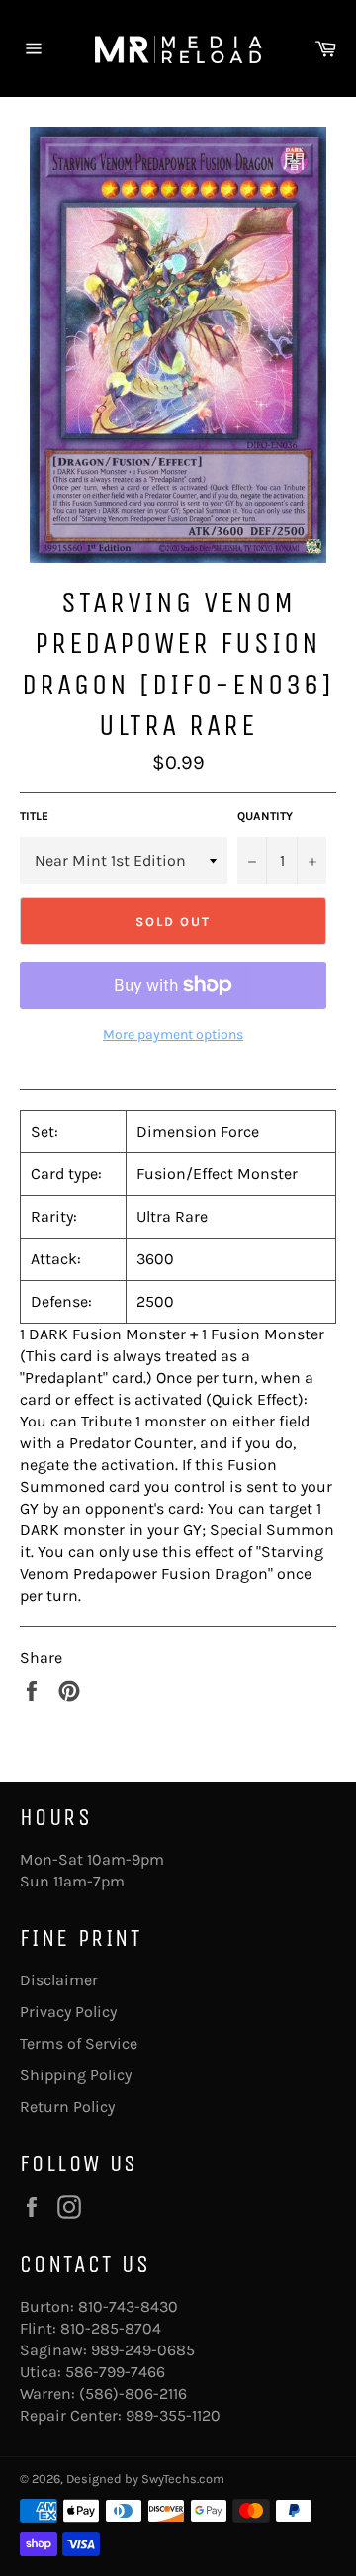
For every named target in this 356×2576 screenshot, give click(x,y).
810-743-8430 (128, 2306)
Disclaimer (59, 1980)
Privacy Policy (68, 2012)
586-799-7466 (115, 2372)
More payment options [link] (173, 1034)
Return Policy (67, 2107)
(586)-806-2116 (133, 2393)
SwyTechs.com (183, 2479)
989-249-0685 (143, 2350)
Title (34, 816)
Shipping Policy (76, 2075)
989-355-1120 (173, 2415)
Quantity (265, 816)
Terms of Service (79, 2043)
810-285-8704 (111, 2328)
